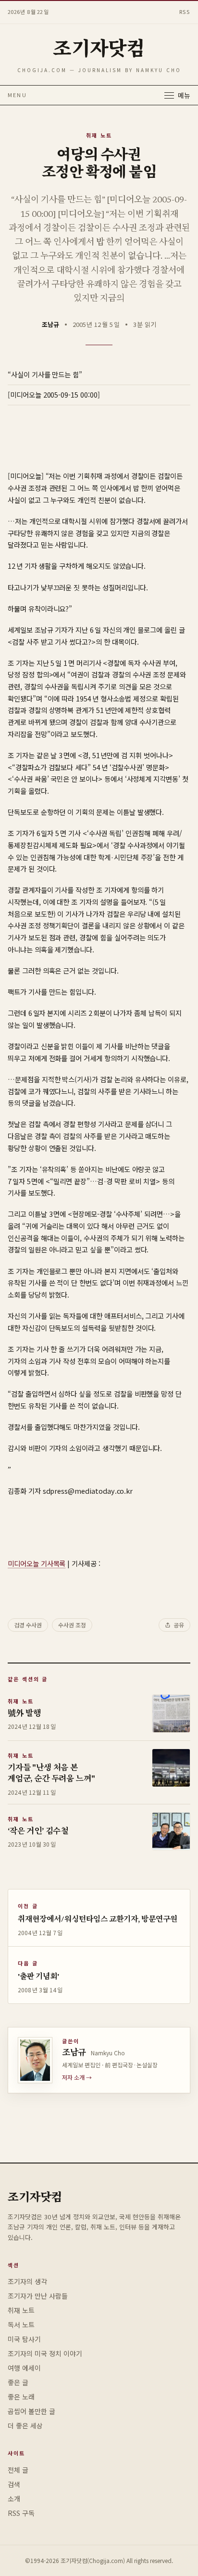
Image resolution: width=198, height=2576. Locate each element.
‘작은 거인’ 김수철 (38, 1832)
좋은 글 (18, 2382)
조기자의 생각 (27, 2281)
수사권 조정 (72, 1625)
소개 (14, 2499)
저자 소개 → (77, 2077)
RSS (185, 12)
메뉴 (184, 95)
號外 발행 (24, 1714)
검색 (14, 2484)
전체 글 (18, 2470)
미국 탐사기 (24, 2339)
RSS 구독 (21, 2513)
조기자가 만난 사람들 (38, 2296)
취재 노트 (99, 135)
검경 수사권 (28, 1625)
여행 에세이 (24, 2368)
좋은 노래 (21, 2397)
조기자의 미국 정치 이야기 (45, 2353)
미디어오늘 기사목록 (37, 1563)
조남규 (50, 324)
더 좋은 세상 (25, 2426)
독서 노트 (21, 2325)
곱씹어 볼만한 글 (31, 2411)
